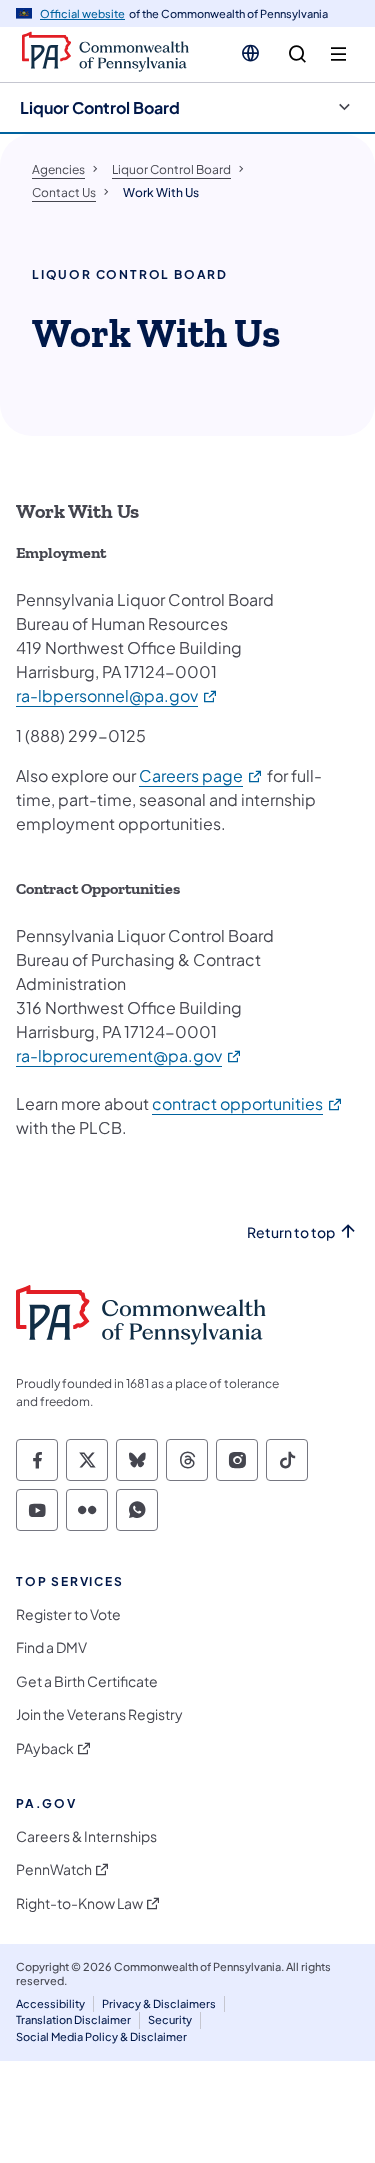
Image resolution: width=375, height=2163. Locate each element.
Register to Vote (68, 1614)
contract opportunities (248, 1103)
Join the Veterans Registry (99, 1714)
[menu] (338, 54)
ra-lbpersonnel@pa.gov (117, 695)
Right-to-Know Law (79, 1903)
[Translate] (250, 53)
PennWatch (54, 1869)
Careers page (201, 775)
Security (170, 2019)
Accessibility (50, 2003)
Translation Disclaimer (73, 2019)
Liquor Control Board (100, 107)
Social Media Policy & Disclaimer (101, 2036)
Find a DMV (51, 1647)
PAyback (45, 1748)
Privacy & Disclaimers (159, 2003)
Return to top (291, 1232)
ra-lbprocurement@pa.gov (129, 1055)
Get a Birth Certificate (87, 1681)
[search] (297, 54)
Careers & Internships (86, 1836)
